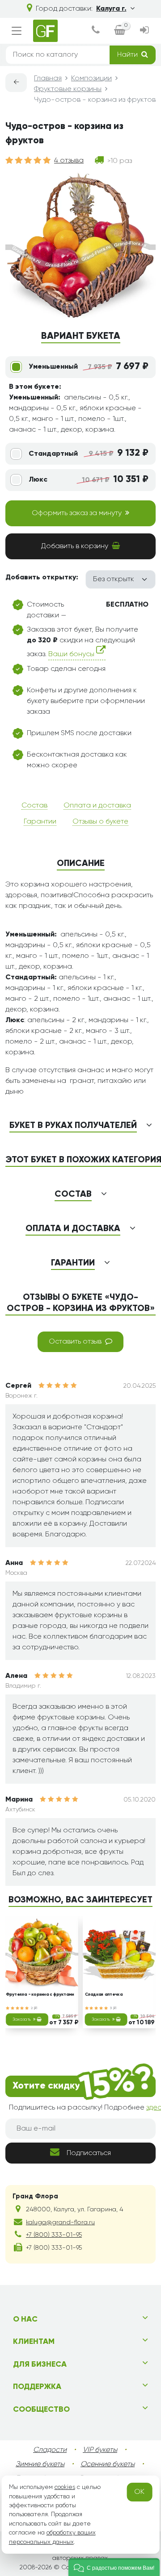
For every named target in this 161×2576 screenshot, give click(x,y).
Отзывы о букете (100, 822)
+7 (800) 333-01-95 (54, 2235)
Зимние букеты (40, 2464)
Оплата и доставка (97, 806)
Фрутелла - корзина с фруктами (40, 1995)
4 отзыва (69, 161)
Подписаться (89, 2153)
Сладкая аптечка (104, 1995)
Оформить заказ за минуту (77, 513)
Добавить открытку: (42, 578)
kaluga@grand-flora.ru (60, 2222)
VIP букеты (100, 2450)
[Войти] (144, 31)
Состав (34, 806)
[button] (114, 2567)
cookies (65, 2487)
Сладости (50, 2450)
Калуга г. (111, 9)
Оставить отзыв (75, 1342)
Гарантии (40, 822)
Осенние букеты (108, 2464)
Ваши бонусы (72, 654)
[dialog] (96, 31)
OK (139, 2492)
